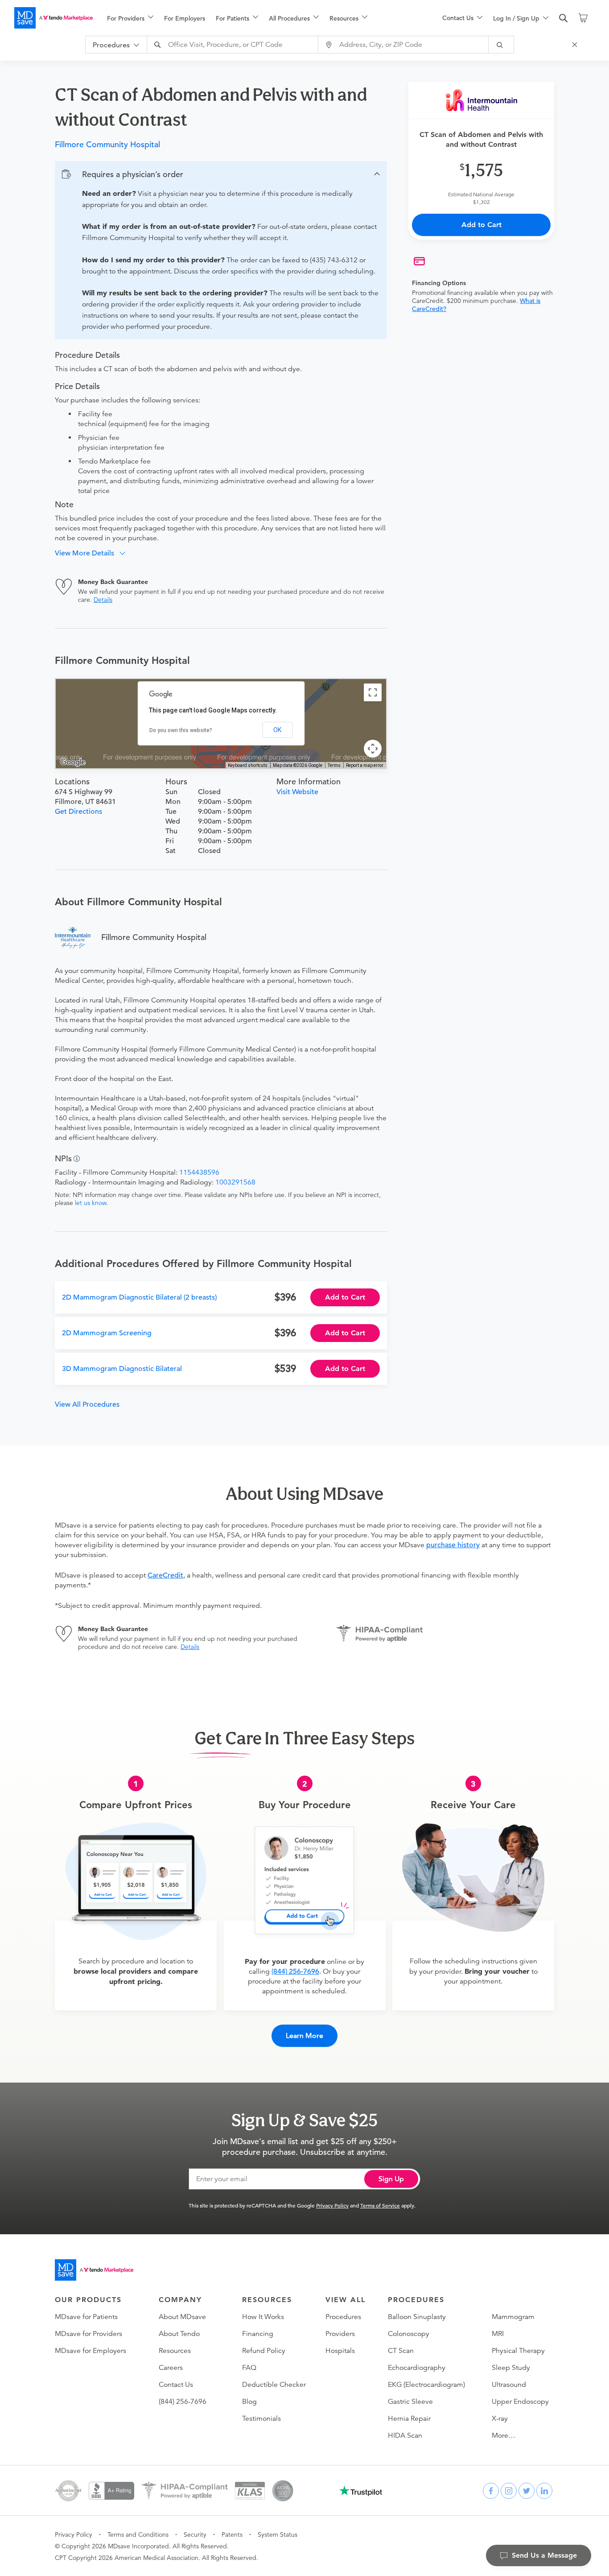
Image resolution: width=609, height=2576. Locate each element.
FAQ (249, 2368)
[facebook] (491, 2491)
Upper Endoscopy (520, 2402)
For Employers (185, 18)
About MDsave (182, 2317)
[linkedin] (544, 2491)
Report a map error (365, 765)
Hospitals (340, 2351)
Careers (171, 2368)
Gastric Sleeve (410, 2402)
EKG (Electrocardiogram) (426, 2385)
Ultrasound (509, 2385)
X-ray (500, 2419)
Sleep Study (511, 2368)
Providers (340, 2334)
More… (504, 2435)
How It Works (263, 2317)
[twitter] (527, 2491)
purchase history (453, 1545)
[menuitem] (130, 18)
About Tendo (179, 2334)
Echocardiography (417, 2368)
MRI (498, 2334)
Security (195, 2535)
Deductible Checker (274, 2385)
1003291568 (235, 1182)
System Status (278, 2535)
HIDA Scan (405, 2435)
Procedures (343, 2317)
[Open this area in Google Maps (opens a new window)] (73, 762)
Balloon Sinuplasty (417, 2317)
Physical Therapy (518, 2351)
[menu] (260, 18)
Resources (175, 2351)
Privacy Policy (332, 2205)
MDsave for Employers (91, 2351)
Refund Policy (264, 2351)
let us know (91, 1203)
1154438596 (199, 1172)
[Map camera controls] (373, 749)
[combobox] (234, 45)
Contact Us (176, 2385)
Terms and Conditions (138, 2535)
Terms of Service (380, 2205)
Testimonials (261, 2419)
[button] (221, 174)
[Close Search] (576, 45)
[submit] (501, 45)
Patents (232, 2535)
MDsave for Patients (86, 2317)
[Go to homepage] (94, 2270)
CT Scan (401, 2351)
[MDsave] (53, 18)
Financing (258, 2334)
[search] (564, 18)
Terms (334, 765)
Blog (249, 2402)
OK (277, 730)
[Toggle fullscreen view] (373, 692)
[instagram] (509, 2491)
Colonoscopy (409, 2334)
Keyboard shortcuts (248, 765)
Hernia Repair (409, 2419)
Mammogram (513, 2317)
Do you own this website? (181, 730)
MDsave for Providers (88, 2334)
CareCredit (165, 1575)
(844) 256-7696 (295, 1971)
